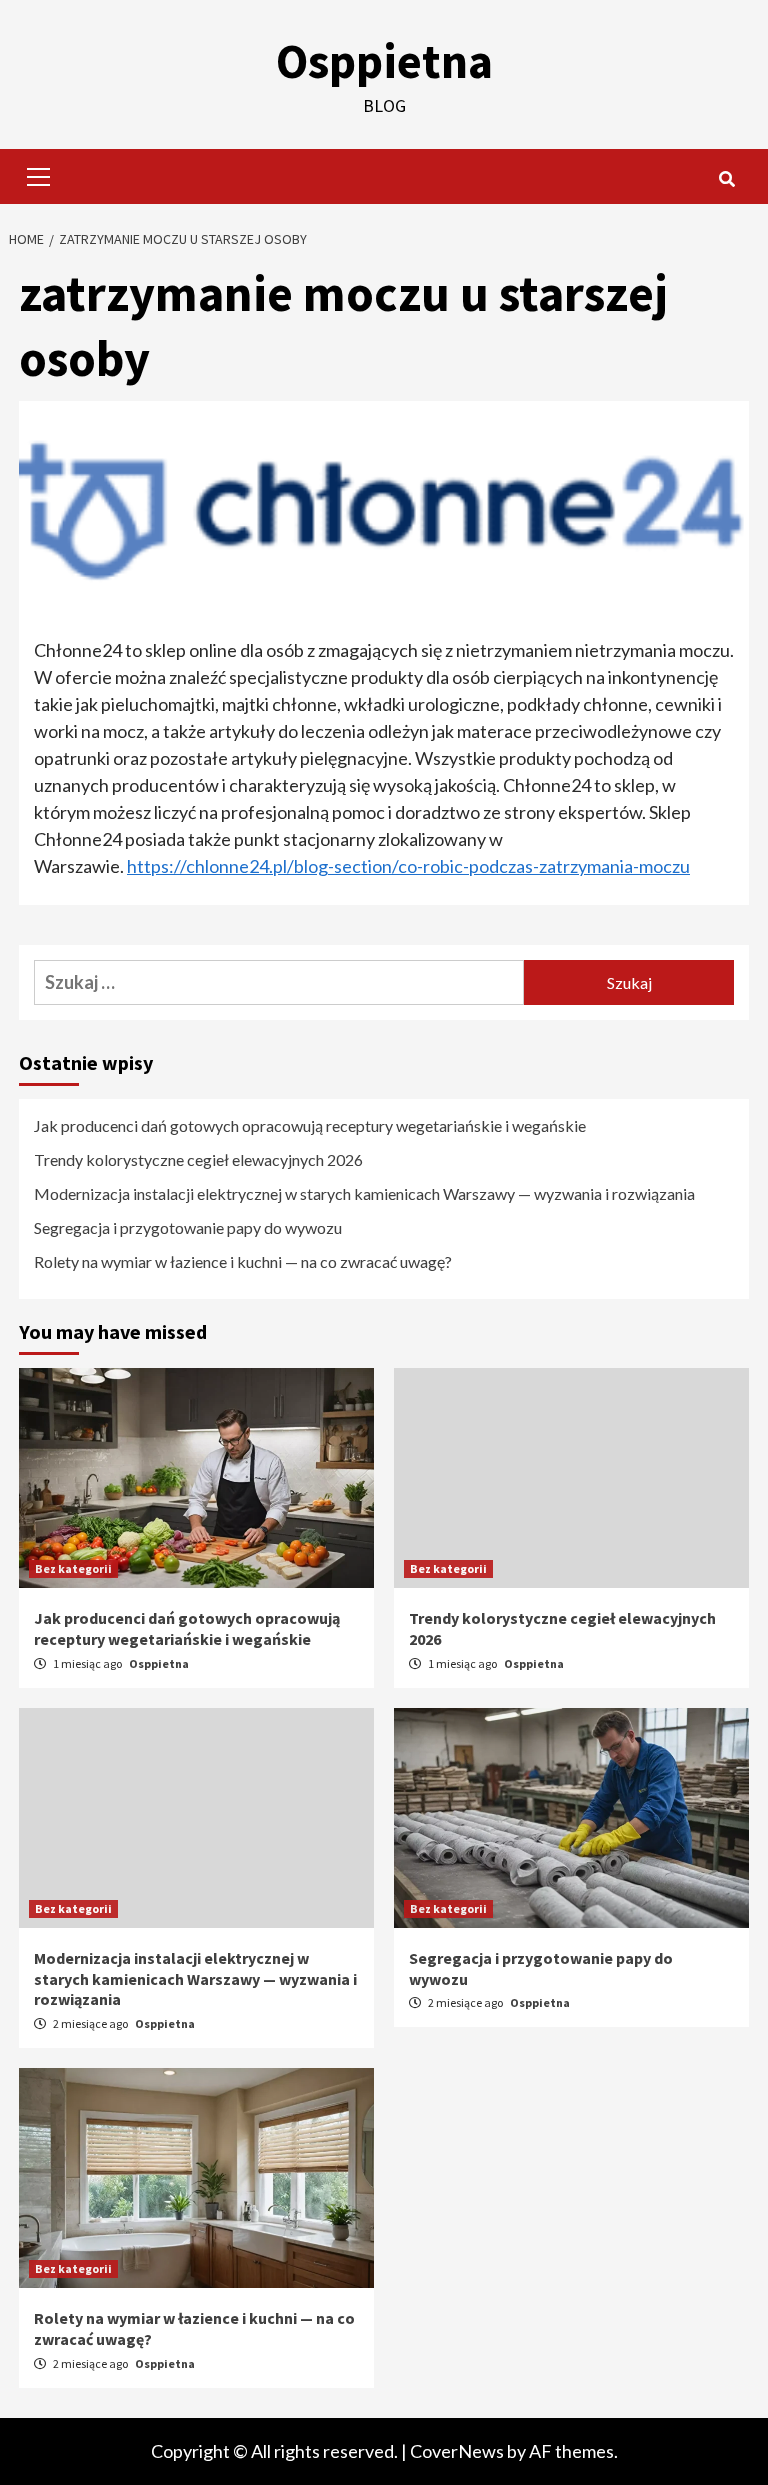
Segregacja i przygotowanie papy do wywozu (188, 1227)
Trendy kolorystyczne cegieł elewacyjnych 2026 (198, 1159)
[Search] (726, 179)
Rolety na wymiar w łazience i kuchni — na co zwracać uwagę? (243, 1261)
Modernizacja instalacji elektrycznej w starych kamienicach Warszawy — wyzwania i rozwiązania (364, 1193)
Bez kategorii (73, 1568)
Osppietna (384, 61)
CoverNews (457, 2451)
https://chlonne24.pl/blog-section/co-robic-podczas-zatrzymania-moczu (408, 866)
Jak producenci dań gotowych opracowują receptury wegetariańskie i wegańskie (310, 1125)
